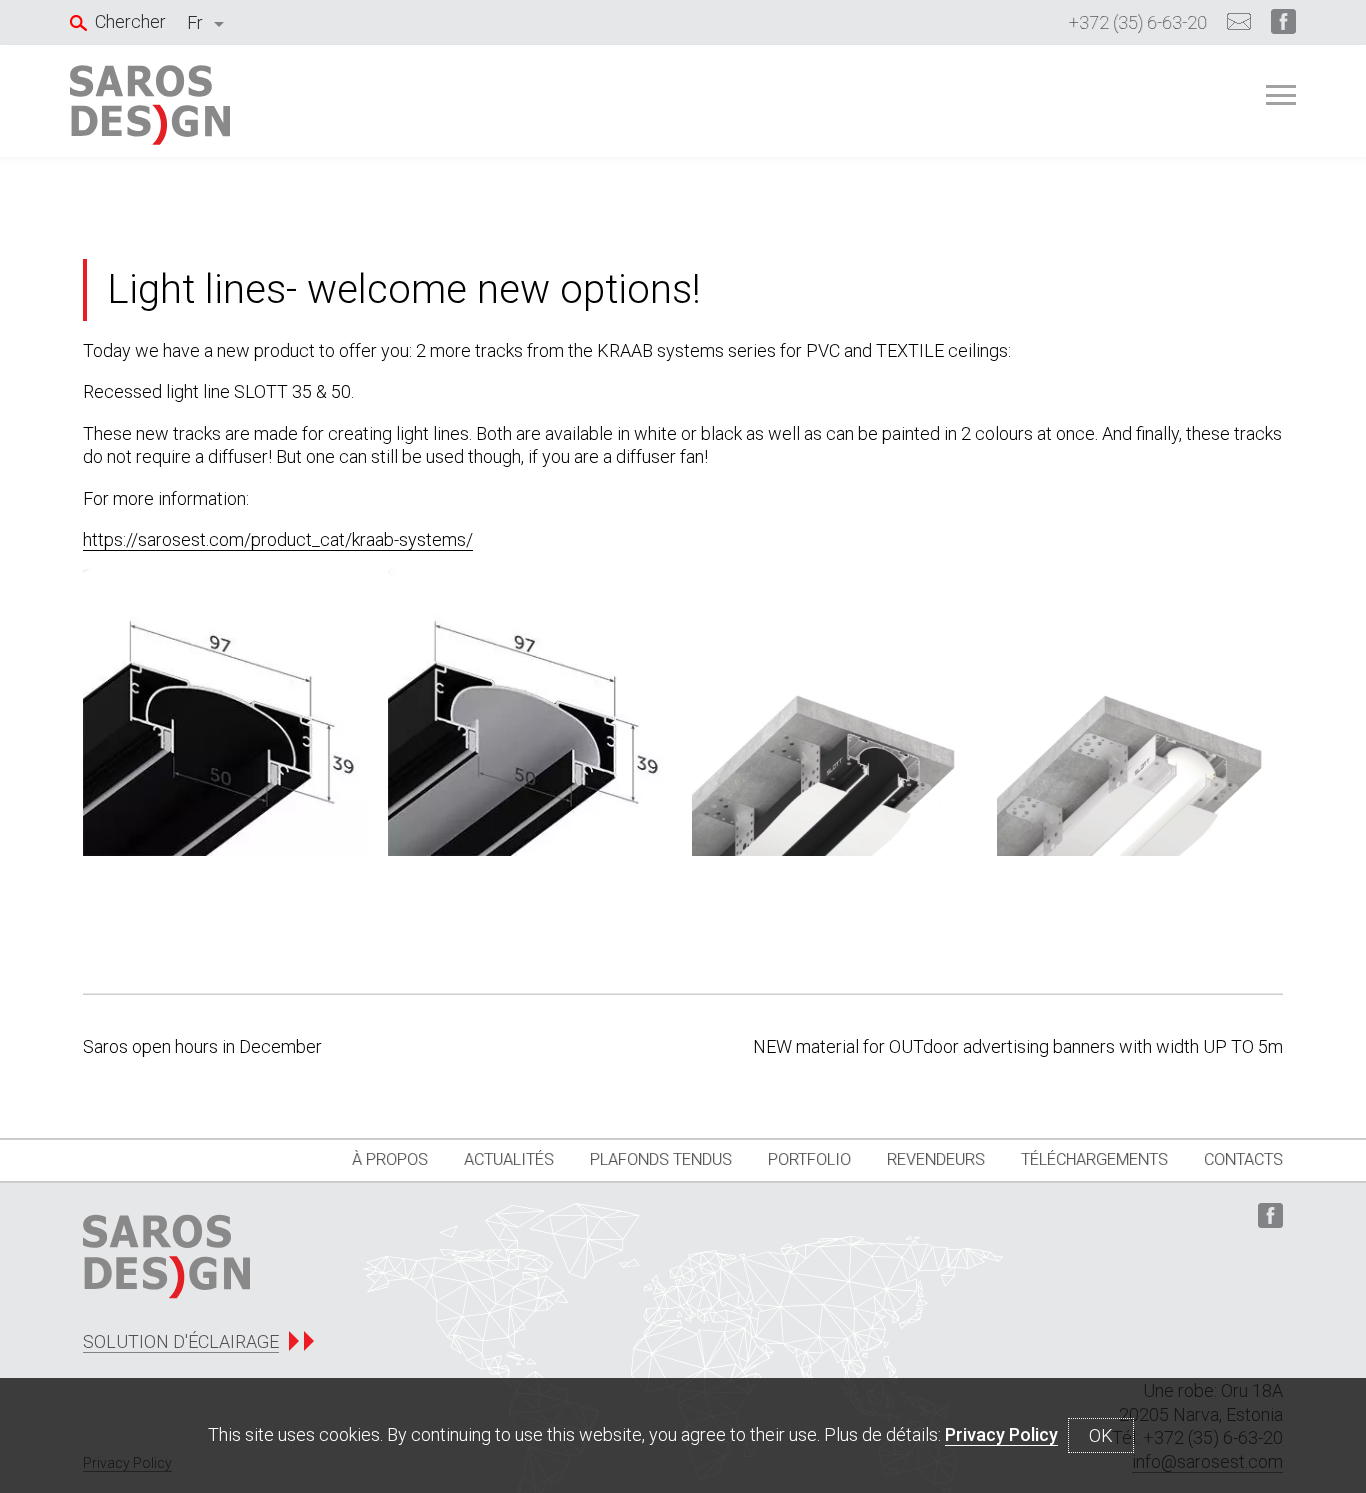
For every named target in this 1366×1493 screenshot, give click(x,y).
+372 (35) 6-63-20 (1138, 22)
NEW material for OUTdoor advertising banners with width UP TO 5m (1018, 1046)
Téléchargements (1094, 1159)
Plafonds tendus (661, 1159)
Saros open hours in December (202, 1046)
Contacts (1243, 1159)
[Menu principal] (1281, 95)
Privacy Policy (1001, 1434)
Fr (195, 22)
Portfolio (809, 1159)
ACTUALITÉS (509, 1159)
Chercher (130, 21)
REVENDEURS (936, 1159)
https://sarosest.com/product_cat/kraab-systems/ (278, 539)
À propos (390, 1159)
